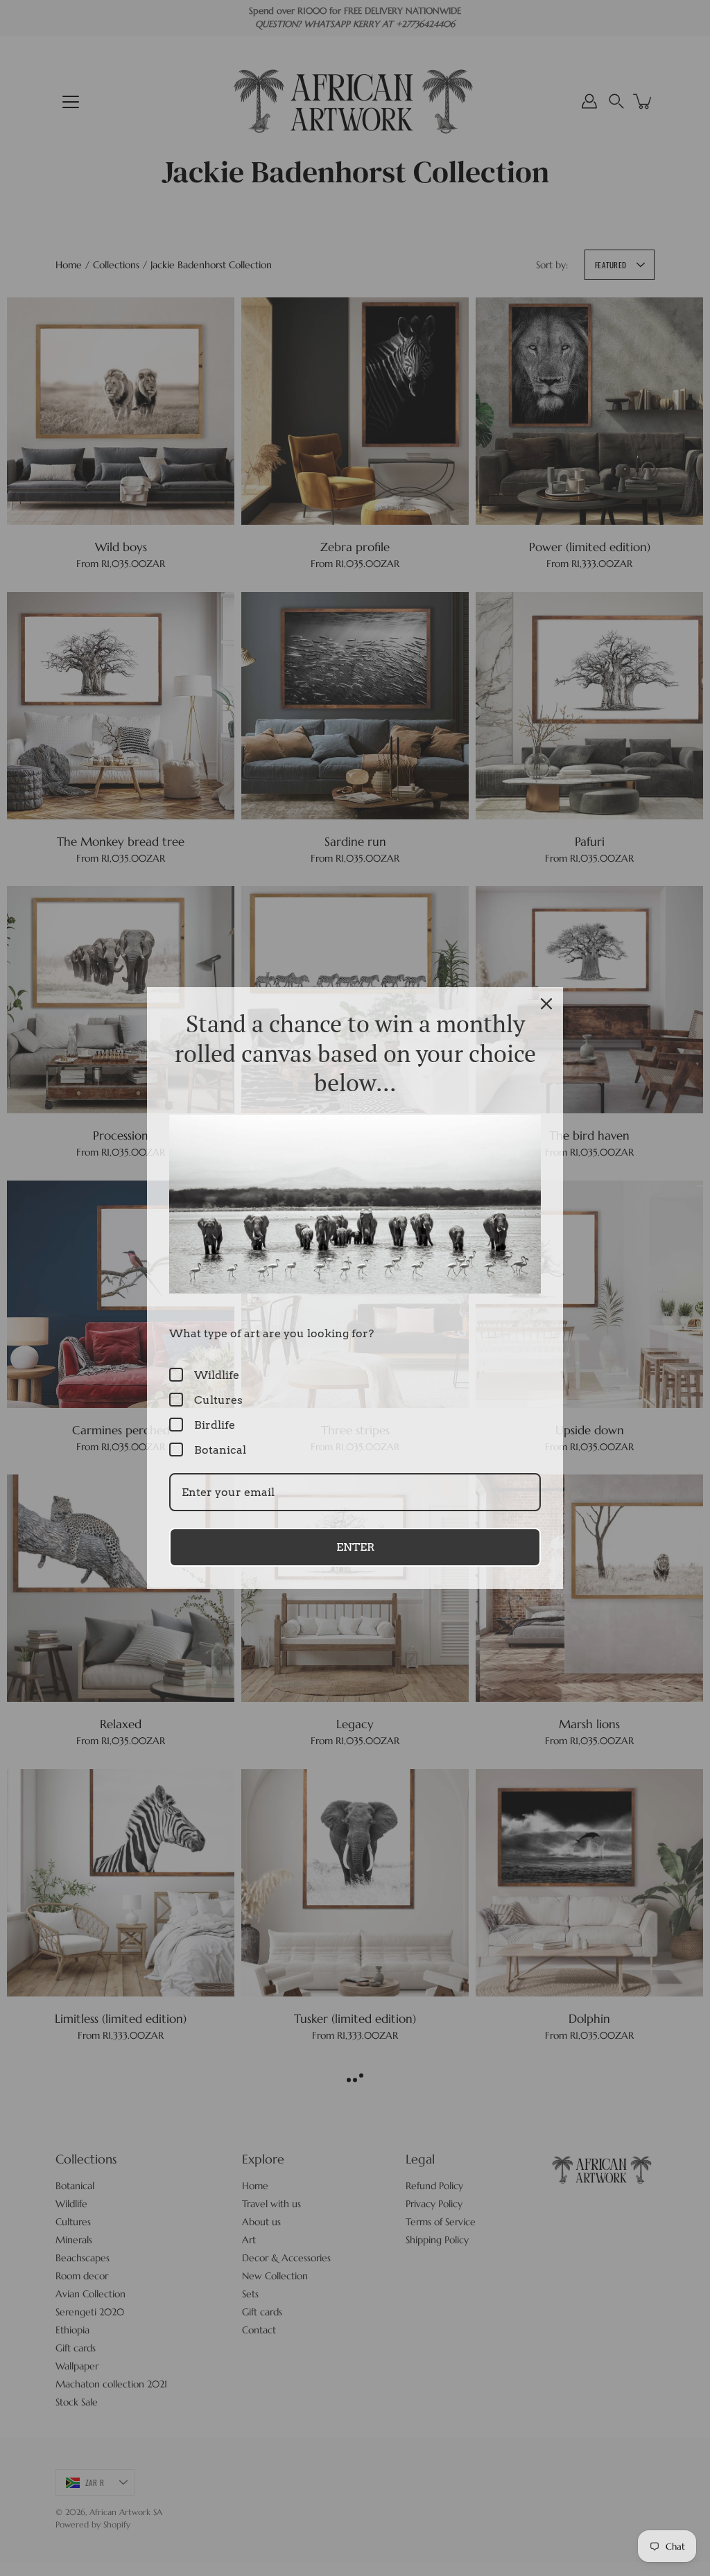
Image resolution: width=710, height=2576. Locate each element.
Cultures (218, 1400)
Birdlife (215, 1425)
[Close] (546, 1004)
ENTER (355, 1547)
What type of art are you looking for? (271, 1333)
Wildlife (217, 1375)
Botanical (220, 1450)
